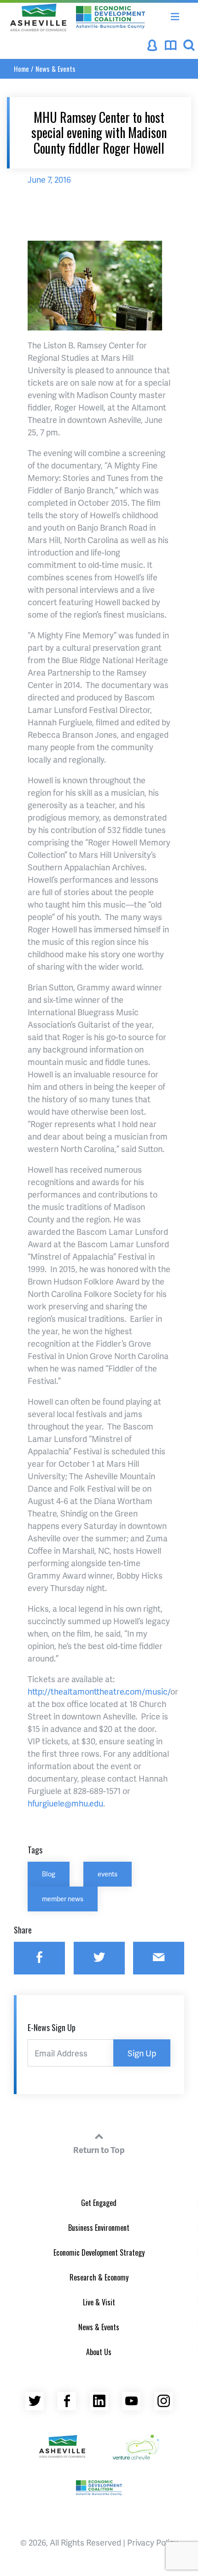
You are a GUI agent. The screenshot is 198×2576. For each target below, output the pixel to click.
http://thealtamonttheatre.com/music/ (99, 1691)
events (108, 1874)
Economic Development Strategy (99, 2252)
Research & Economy (99, 2277)
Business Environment (99, 2228)
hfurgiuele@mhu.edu (65, 1803)
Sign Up (142, 2053)
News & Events (55, 69)
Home (21, 69)
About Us (99, 2352)
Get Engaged (99, 2203)
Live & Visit (99, 2302)
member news (63, 1899)
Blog (49, 1874)
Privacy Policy (153, 2542)
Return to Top (99, 2150)
